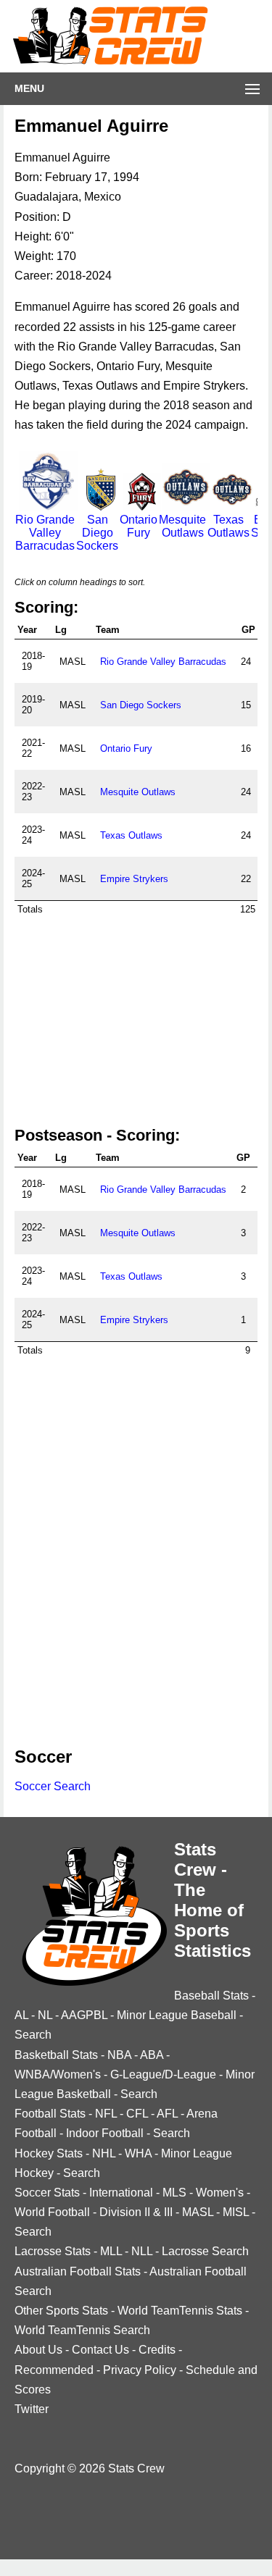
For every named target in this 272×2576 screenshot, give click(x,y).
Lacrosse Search (205, 2251)
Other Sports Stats (61, 2311)
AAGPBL (84, 2015)
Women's (220, 2193)
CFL (137, 2114)
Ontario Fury (139, 526)
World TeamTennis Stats (180, 2311)
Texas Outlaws (228, 526)
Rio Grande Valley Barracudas (45, 533)
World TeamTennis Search (82, 2330)
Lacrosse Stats (53, 2251)
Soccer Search (53, 1786)
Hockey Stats (49, 2153)
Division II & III (136, 2212)
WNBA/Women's (58, 2074)
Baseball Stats (211, 1996)
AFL (167, 2114)
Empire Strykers (134, 879)
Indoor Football (105, 2133)
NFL (106, 2114)
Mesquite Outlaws (182, 526)
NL (45, 2015)
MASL (198, 2212)
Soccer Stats (47, 2193)
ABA (152, 2055)
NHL (104, 2153)
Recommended (54, 2370)
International (121, 2193)
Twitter (32, 2409)
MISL (236, 2212)
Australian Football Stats (78, 2271)
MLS (174, 2193)
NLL (142, 2251)
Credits (157, 2350)
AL (21, 2015)
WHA (138, 2153)
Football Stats (50, 2114)
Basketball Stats (56, 2055)
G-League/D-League (163, 2074)
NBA (119, 2055)
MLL (111, 2251)
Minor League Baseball (177, 2015)
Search (33, 2035)
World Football (52, 2212)
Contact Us (100, 2350)
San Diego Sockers (97, 533)
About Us (38, 2350)
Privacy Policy (140, 2370)
